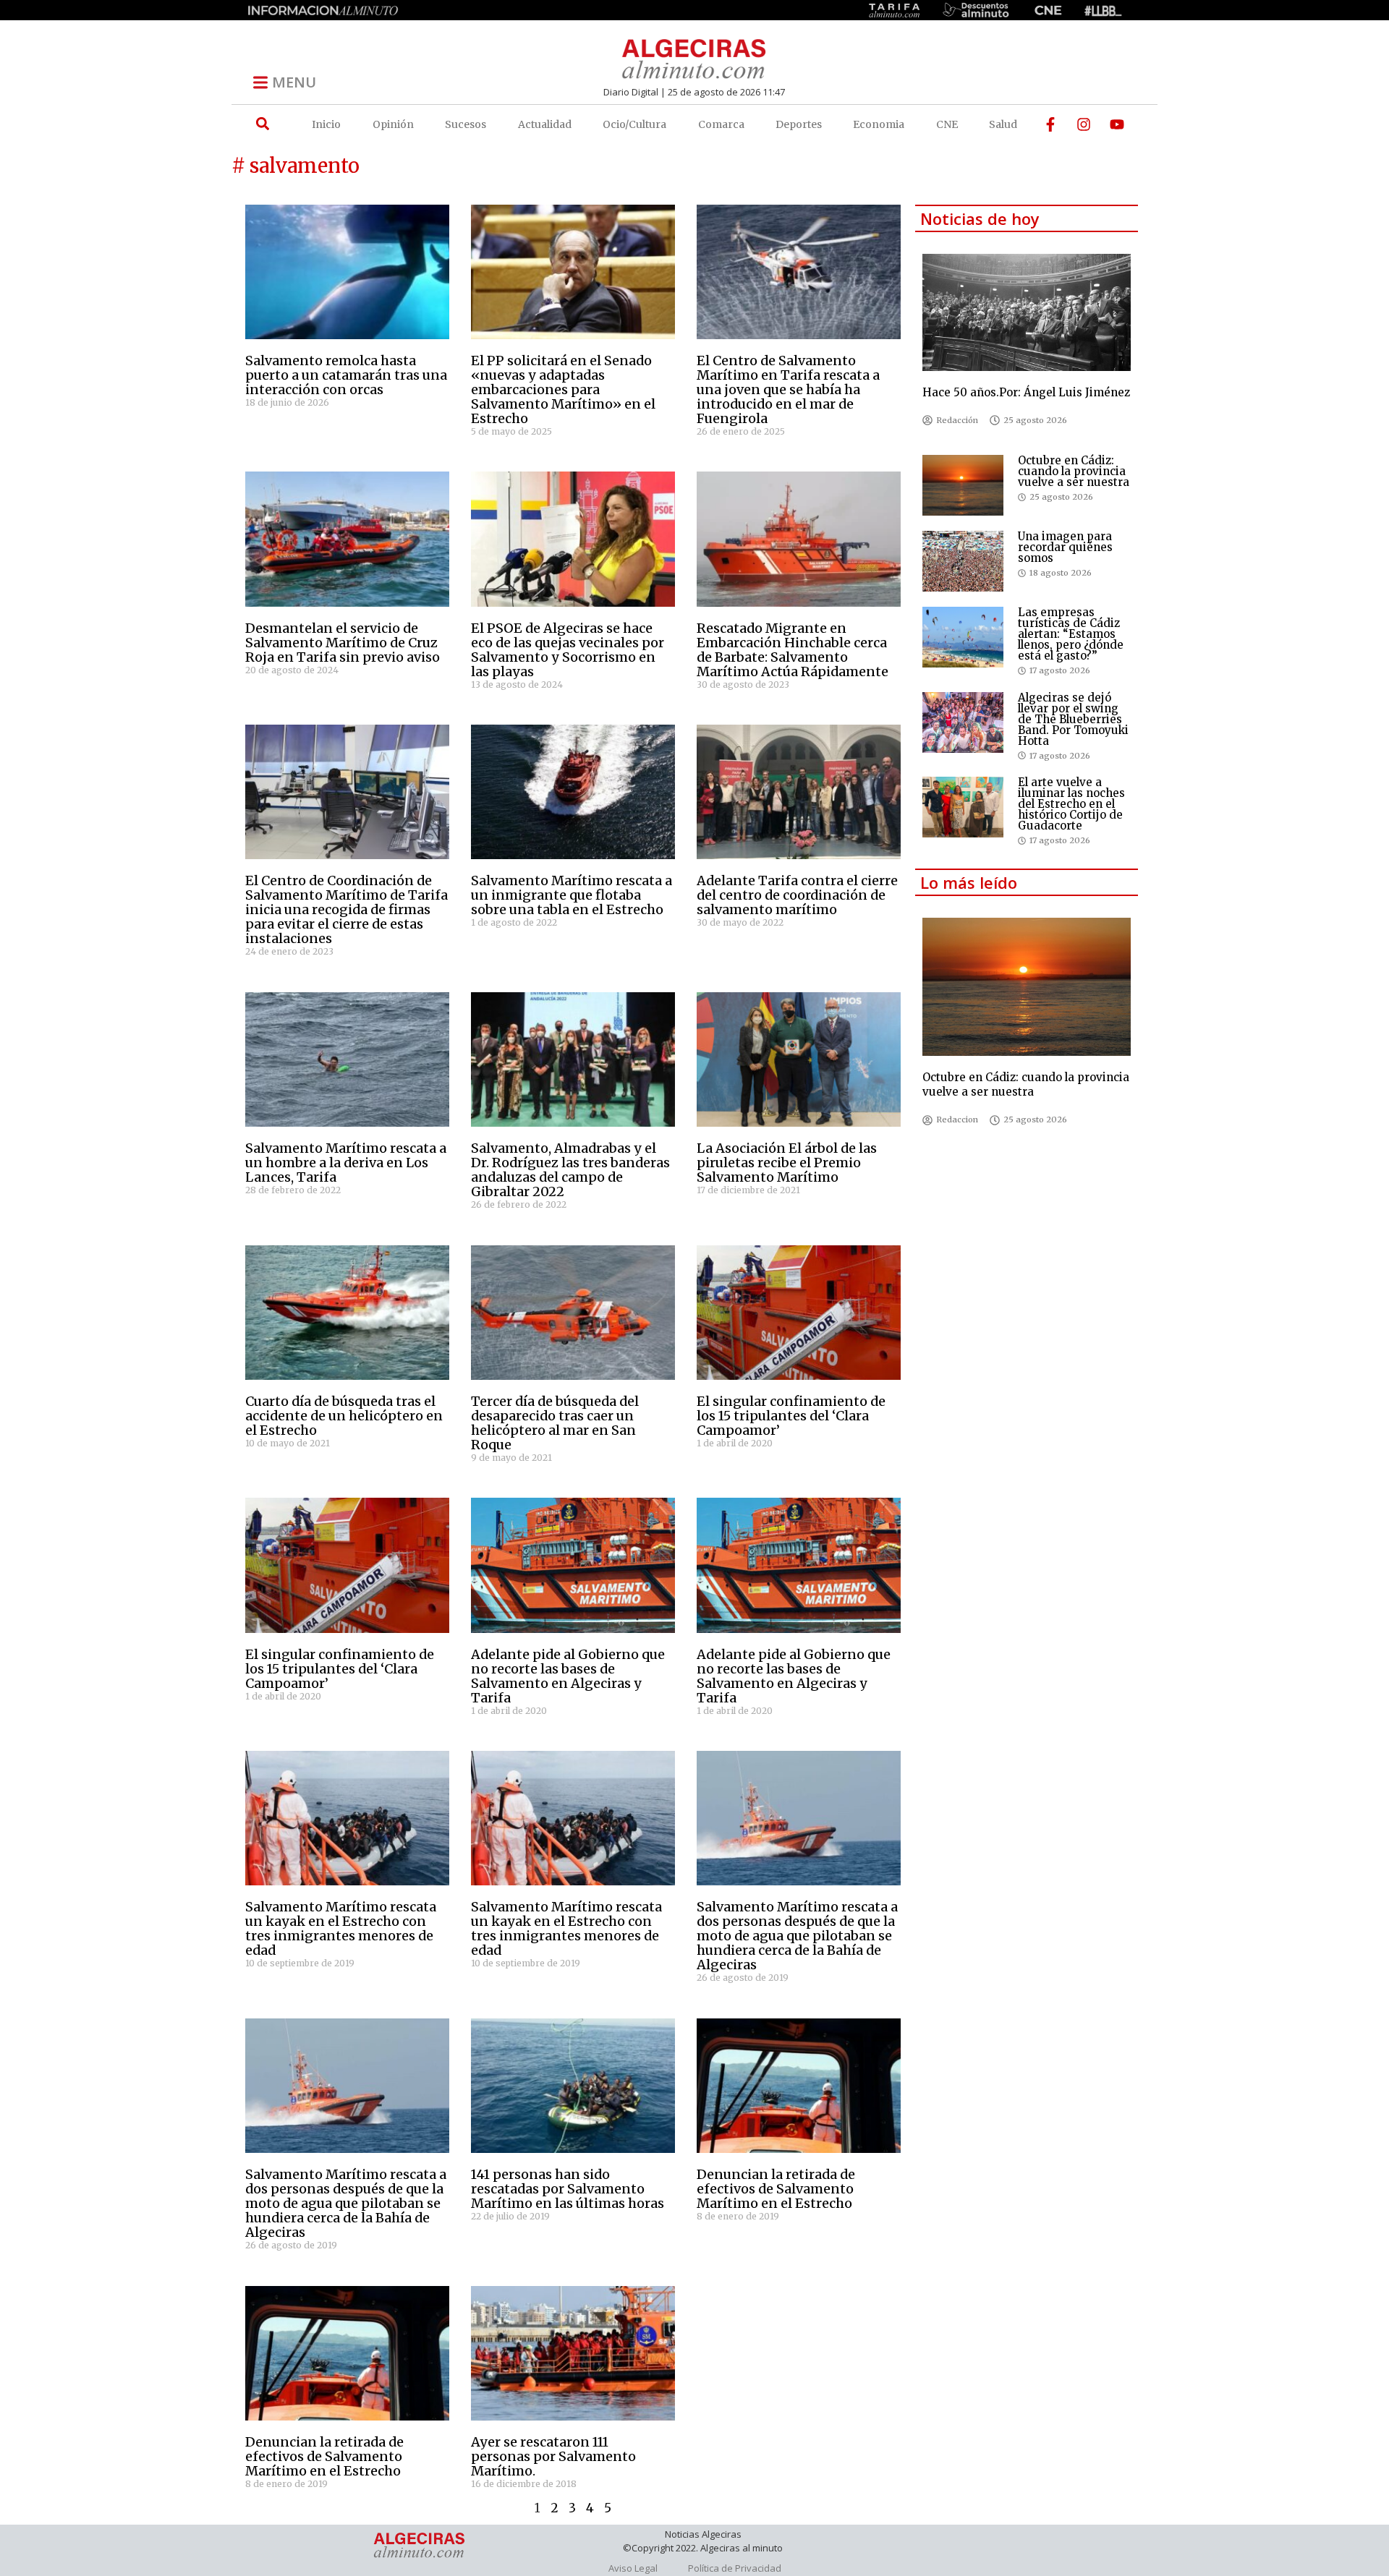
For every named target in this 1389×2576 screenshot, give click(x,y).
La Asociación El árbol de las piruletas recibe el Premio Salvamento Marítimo (787, 1163)
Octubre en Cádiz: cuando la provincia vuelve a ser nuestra (1074, 471)
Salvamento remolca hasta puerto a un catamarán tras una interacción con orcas (346, 375)
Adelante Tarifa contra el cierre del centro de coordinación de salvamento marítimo (797, 895)
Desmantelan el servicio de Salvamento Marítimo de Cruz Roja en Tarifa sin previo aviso (343, 643)
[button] (262, 124)
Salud (1003, 124)
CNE (947, 124)
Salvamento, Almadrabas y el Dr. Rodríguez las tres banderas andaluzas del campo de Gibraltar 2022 (570, 1170)
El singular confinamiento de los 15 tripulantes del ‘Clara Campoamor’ (791, 1416)
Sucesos (466, 124)
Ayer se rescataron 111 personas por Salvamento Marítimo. (553, 2456)
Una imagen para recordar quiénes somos (1065, 547)
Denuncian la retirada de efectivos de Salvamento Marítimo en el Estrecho (776, 2189)
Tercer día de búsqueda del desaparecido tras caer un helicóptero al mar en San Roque (555, 1423)
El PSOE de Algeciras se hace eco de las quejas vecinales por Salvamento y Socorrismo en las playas (568, 650)
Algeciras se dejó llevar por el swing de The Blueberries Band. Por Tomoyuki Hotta (1073, 719)
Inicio (326, 124)
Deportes (799, 124)
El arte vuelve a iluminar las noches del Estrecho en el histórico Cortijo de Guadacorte (1071, 804)
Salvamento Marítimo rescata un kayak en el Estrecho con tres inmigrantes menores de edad (341, 1928)
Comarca (721, 124)
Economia (879, 124)
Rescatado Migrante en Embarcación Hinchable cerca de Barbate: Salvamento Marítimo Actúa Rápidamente (793, 650)
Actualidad (545, 124)
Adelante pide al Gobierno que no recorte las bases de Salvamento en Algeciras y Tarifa (568, 1676)
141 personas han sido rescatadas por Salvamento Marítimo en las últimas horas (568, 2189)
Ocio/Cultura (634, 124)
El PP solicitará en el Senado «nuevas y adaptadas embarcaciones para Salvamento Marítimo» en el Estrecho (563, 389)
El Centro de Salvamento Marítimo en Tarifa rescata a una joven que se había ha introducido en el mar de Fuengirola (788, 389)
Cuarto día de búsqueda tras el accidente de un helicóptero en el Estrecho (344, 1416)
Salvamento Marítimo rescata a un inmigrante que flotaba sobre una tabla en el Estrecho (572, 895)
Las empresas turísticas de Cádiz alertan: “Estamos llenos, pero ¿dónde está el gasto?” (1071, 634)
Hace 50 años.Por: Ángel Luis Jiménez (1026, 392)
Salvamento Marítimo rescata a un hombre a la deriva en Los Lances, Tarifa (346, 1163)
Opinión (393, 124)
